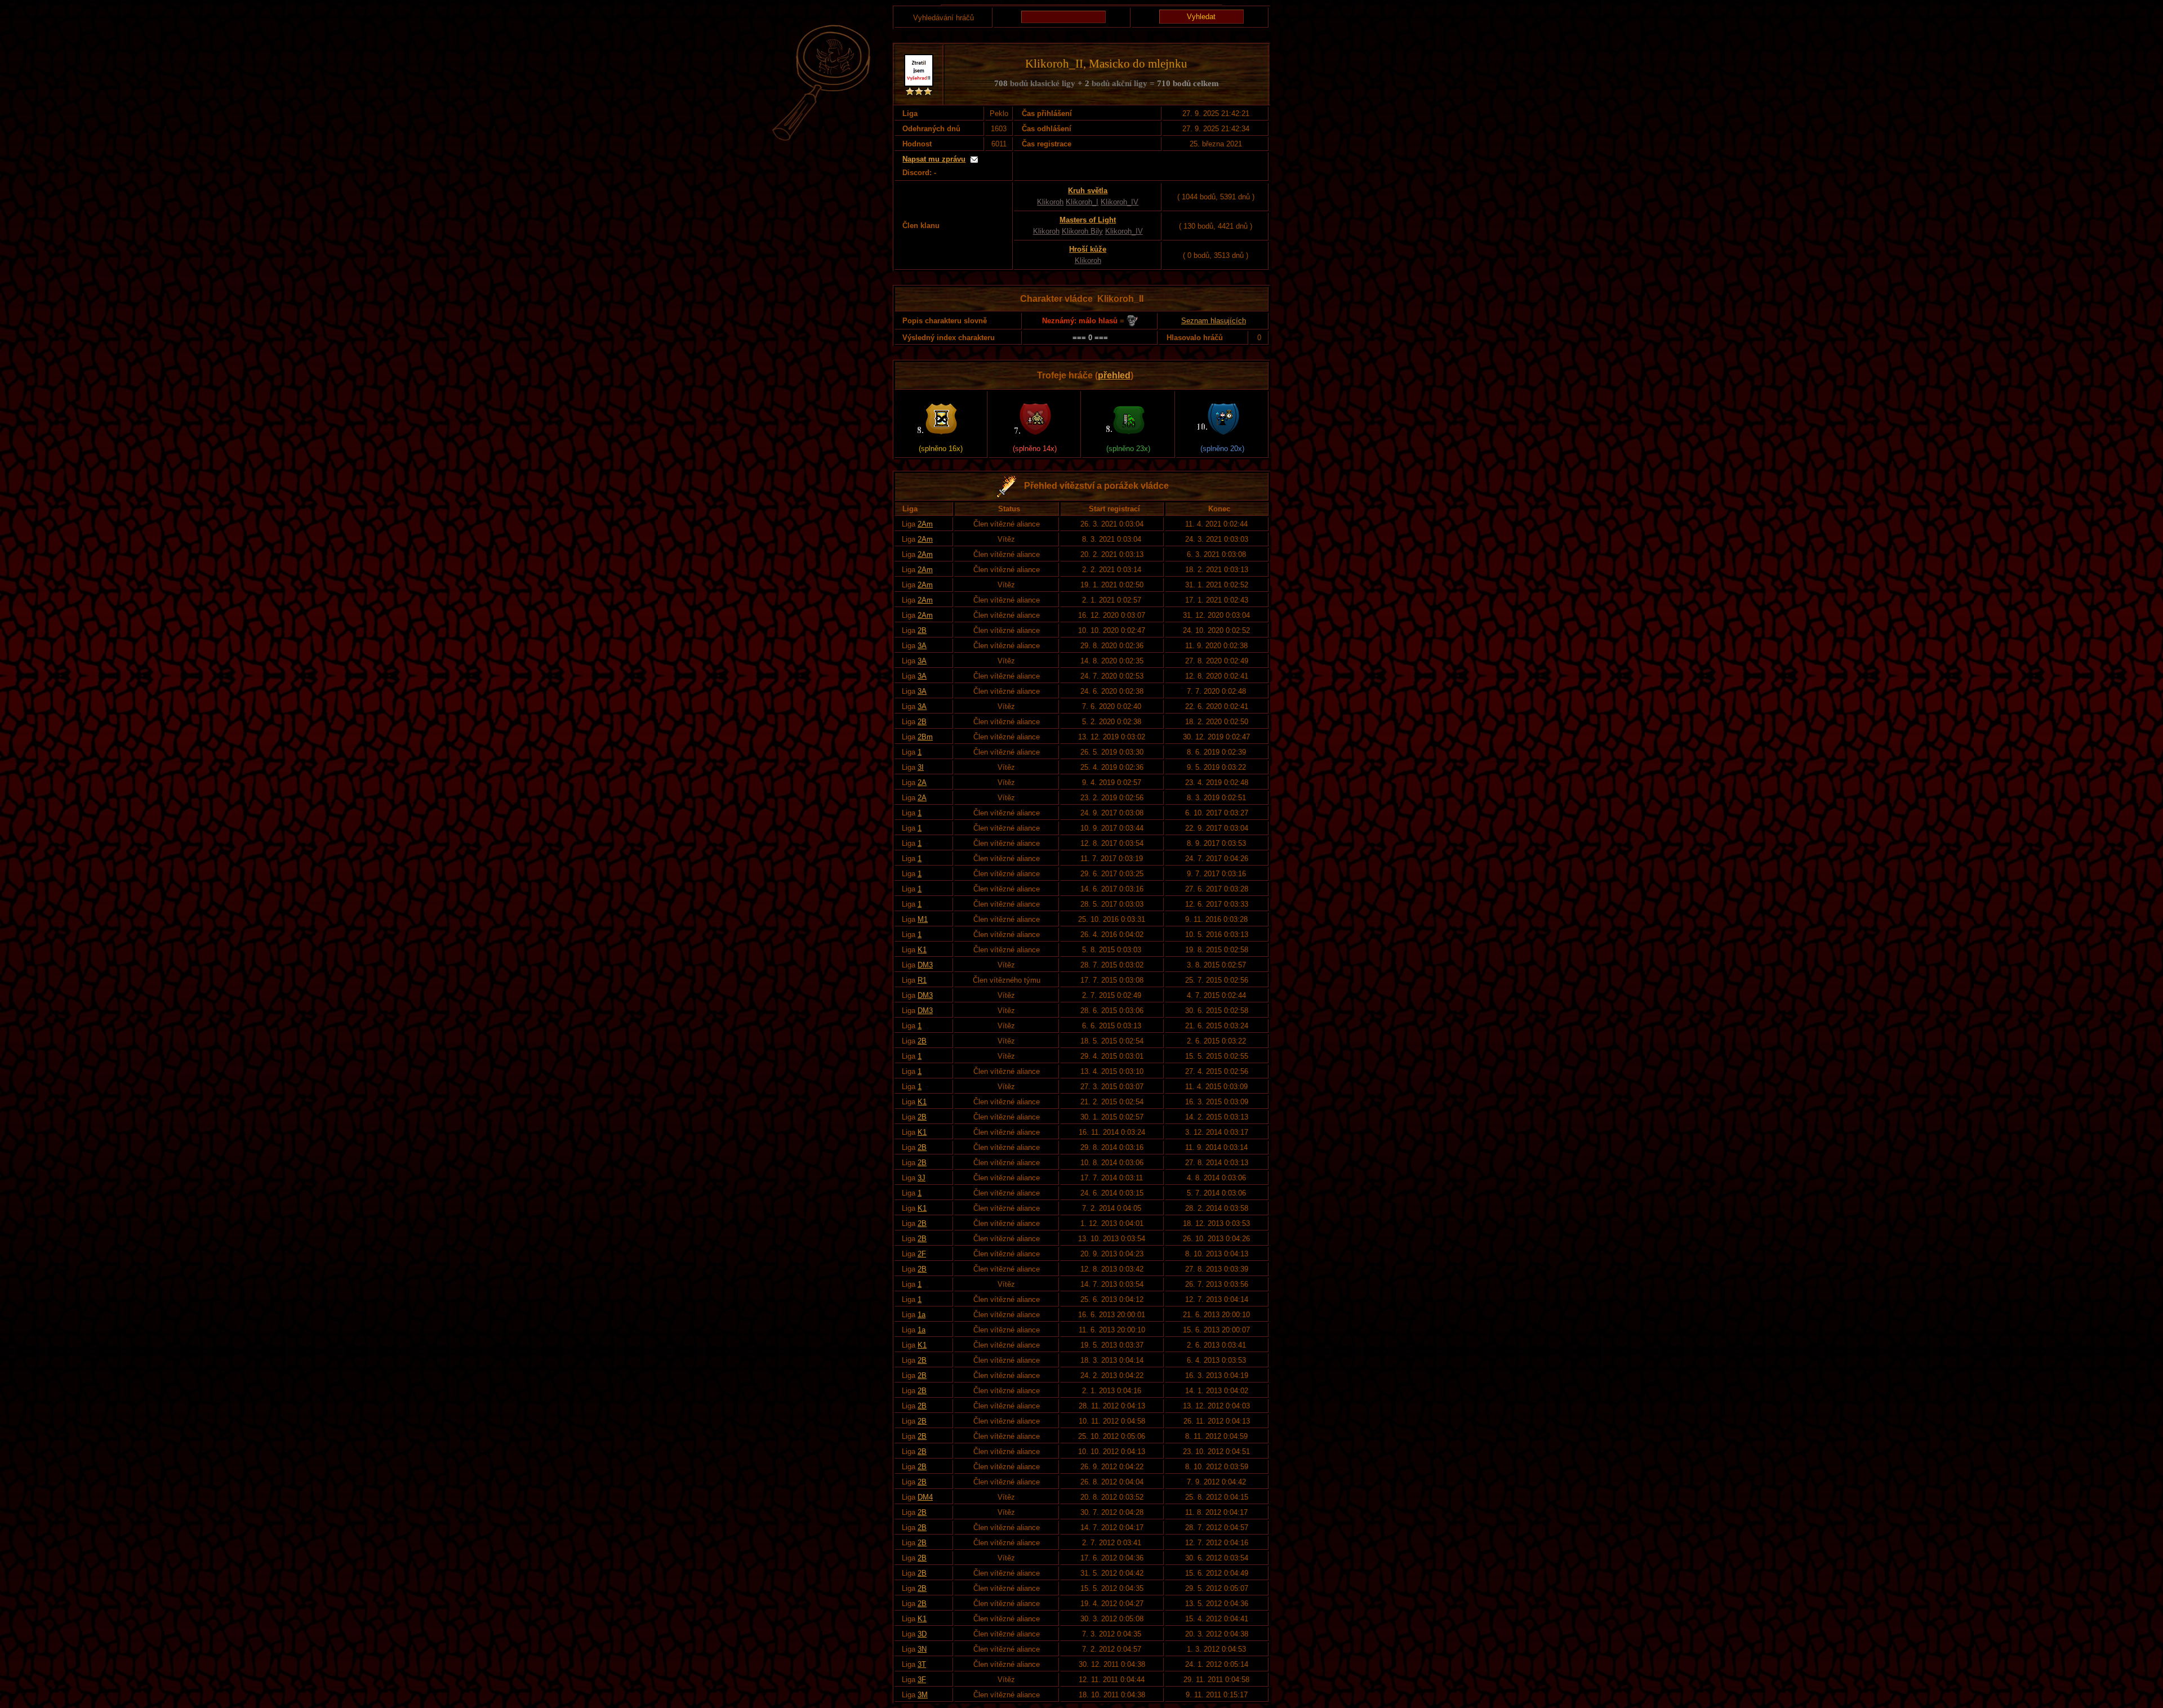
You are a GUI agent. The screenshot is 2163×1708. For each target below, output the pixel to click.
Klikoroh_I (1082, 202)
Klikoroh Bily (1082, 231)
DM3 (925, 965)
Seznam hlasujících (1214, 321)
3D (922, 1634)
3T (922, 1664)
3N (922, 1649)
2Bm (925, 737)
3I (921, 767)
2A (922, 782)
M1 (923, 919)
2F (922, 1254)
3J (922, 1178)
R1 (922, 980)
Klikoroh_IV (1120, 202)
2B (922, 630)
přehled (1114, 375)
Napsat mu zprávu (934, 159)
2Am (925, 524)
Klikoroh (1050, 202)
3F (922, 1680)
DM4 (925, 1497)
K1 (922, 950)
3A (922, 646)
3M (923, 1695)
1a (922, 1315)
